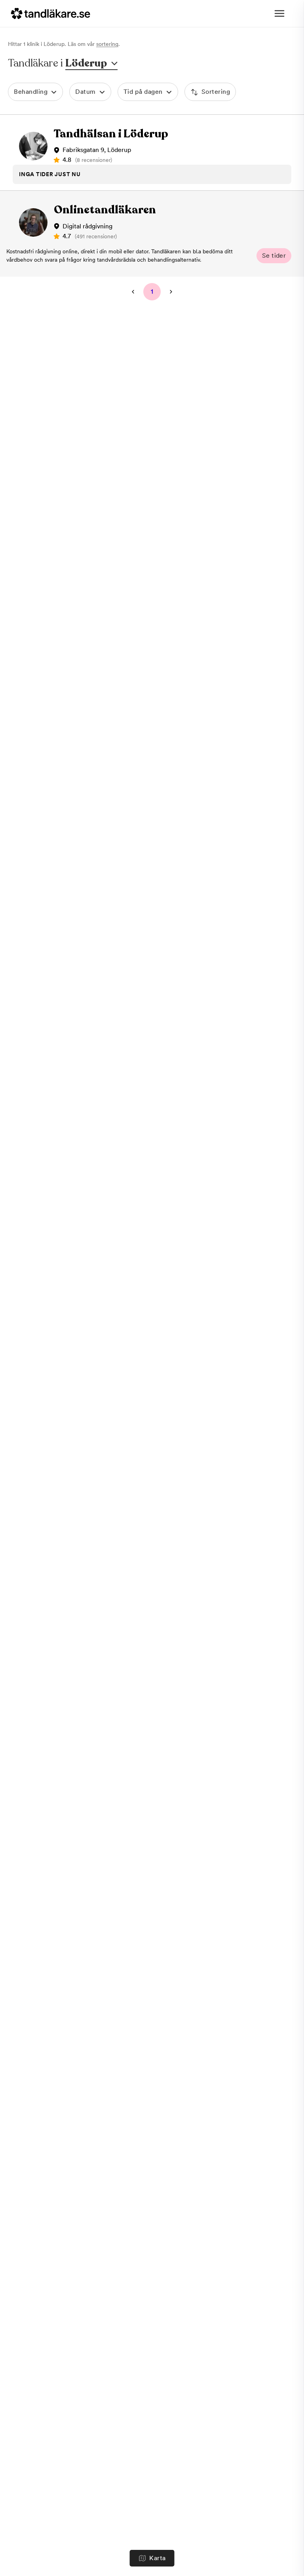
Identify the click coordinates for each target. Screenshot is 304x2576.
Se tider (274, 256)
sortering (107, 44)
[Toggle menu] (279, 13)
